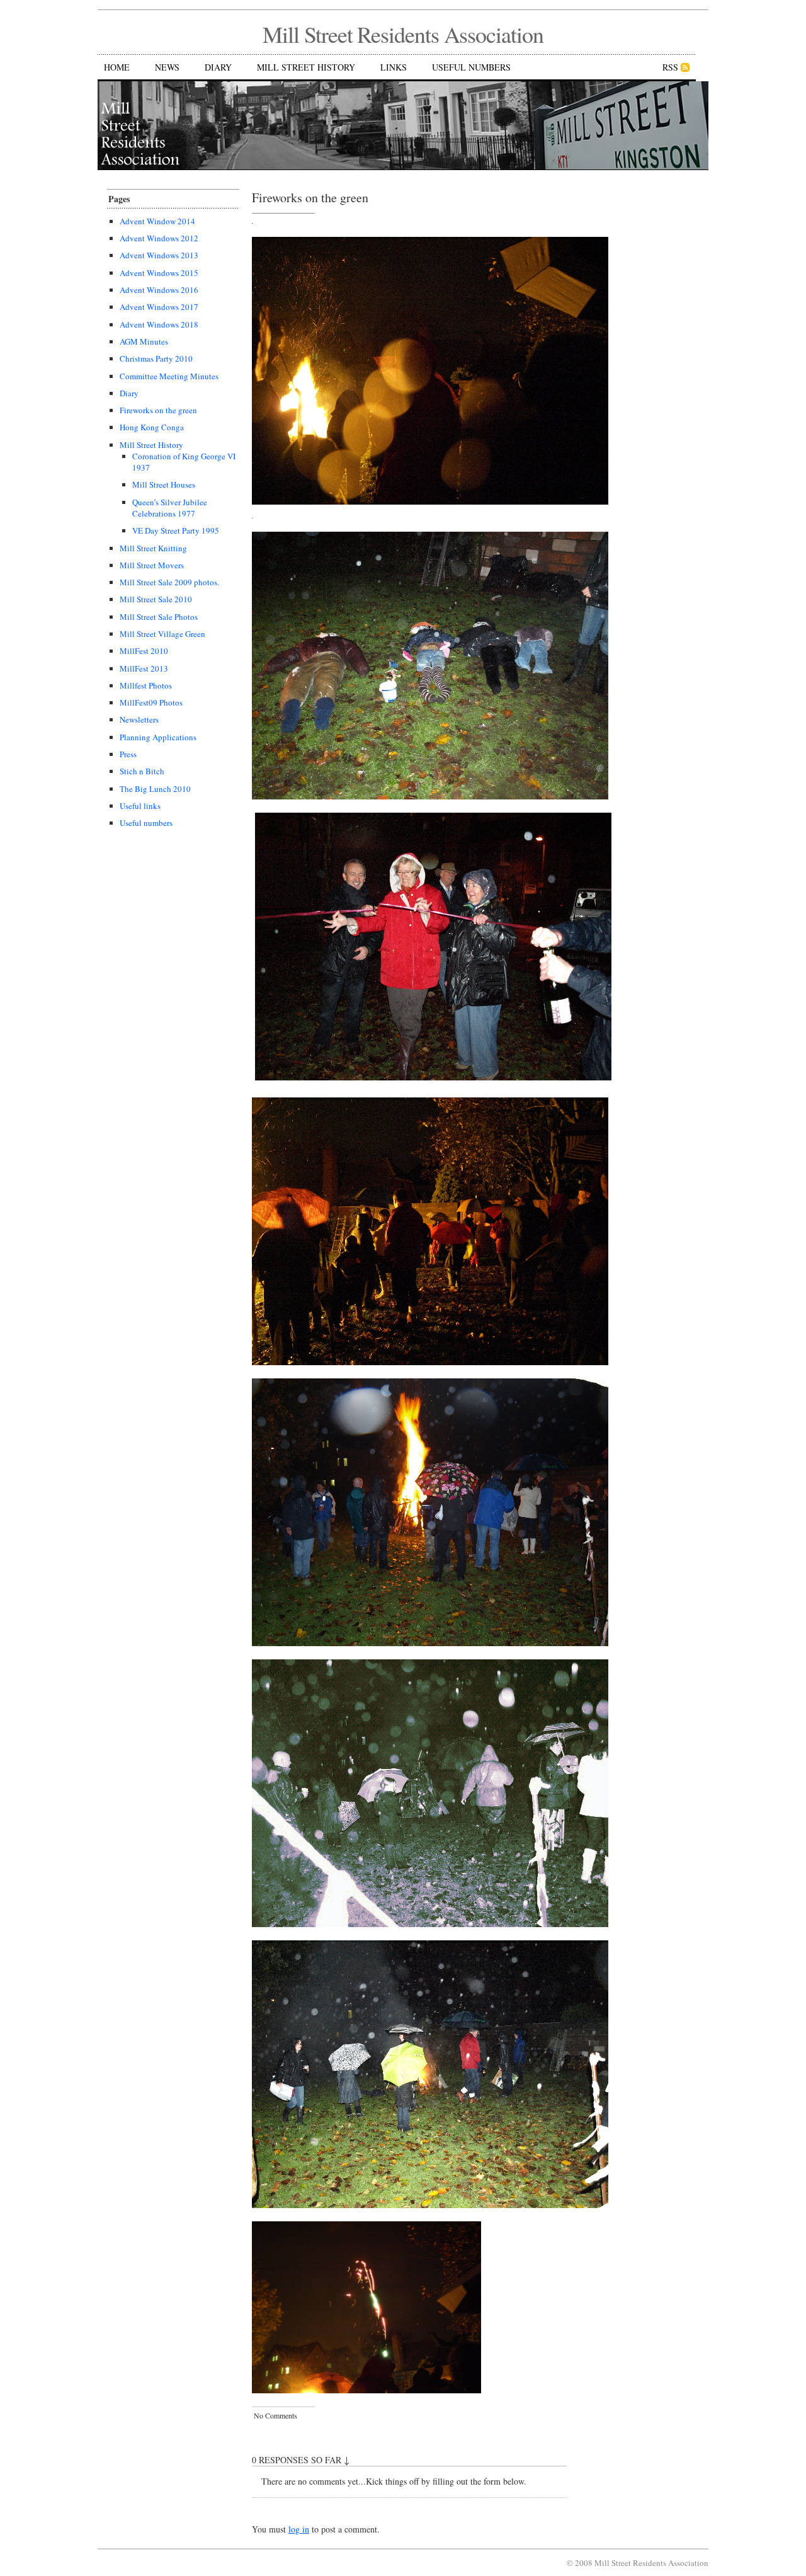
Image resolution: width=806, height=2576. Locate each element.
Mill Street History (151, 445)
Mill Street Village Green (162, 634)
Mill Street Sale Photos (159, 617)
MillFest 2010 (144, 651)
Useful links (140, 806)
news (167, 67)
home (117, 67)
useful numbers (471, 67)
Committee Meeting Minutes (169, 376)
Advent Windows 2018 (159, 324)
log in (299, 2529)
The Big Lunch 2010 (155, 789)
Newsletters (139, 719)
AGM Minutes (144, 341)
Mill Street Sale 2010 (156, 599)
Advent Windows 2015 (159, 273)
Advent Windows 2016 (159, 290)
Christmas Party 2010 (156, 358)
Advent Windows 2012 (159, 238)
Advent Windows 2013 (159, 255)
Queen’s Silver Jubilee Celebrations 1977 (170, 508)
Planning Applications (158, 737)
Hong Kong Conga (152, 427)
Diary (129, 393)
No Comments (275, 2415)
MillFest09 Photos (151, 702)
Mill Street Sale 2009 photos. (169, 582)
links (394, 67)
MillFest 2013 (144, 668)
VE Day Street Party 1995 (176, 530)
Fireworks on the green (158, 410)
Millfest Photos (146, 685)
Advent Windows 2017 (159, 307)
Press (128, 754)
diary (218, 67)
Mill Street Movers (152, 565)
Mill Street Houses (164, 484)
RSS (670, 67)
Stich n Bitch (142, 771)
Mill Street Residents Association (403, 34)
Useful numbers (146, 823)
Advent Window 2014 (157, 221)
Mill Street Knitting (153, 548)
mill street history (306, 67)
